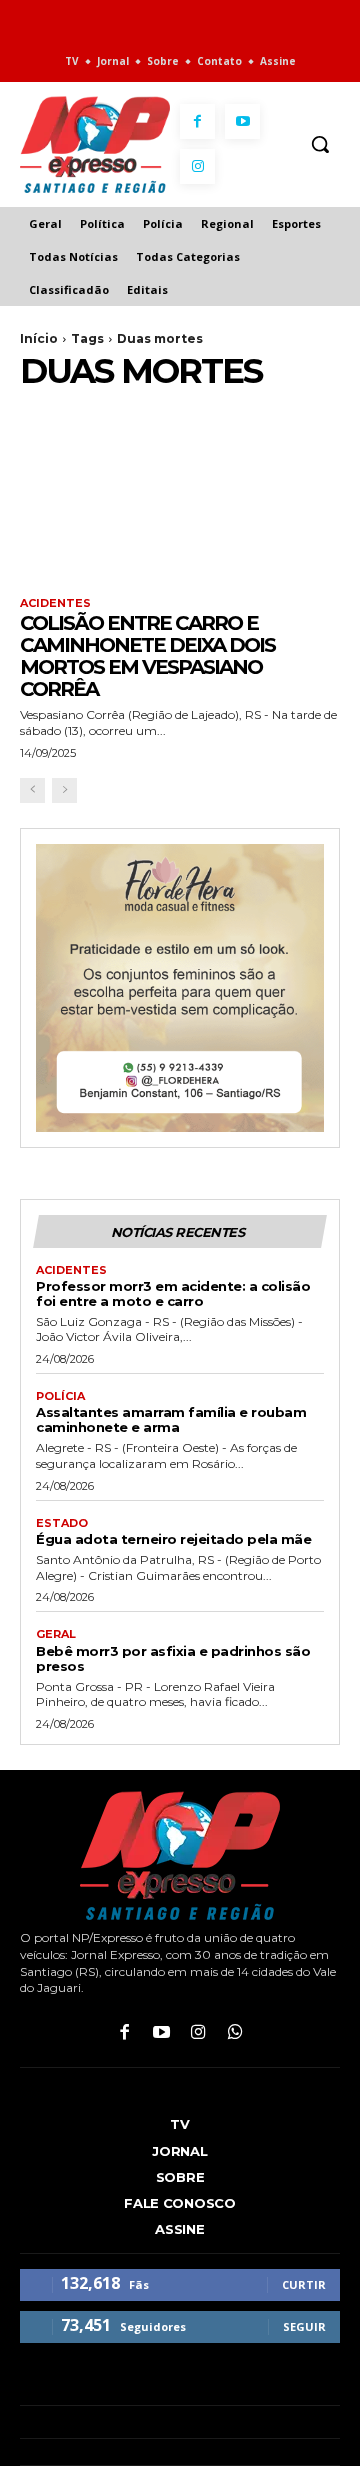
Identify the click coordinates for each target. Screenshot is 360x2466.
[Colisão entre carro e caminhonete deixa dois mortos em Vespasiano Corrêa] (180, 497)
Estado (62, 1523)
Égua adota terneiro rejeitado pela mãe (173, 1539)
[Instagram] (197, 166)
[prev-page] (32, 790)
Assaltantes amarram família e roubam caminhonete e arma (171, 1419)
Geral (56, 1634)
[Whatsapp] (235, 2033)
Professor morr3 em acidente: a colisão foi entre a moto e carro (173, 1293)
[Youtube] (242, 121)
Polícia (60, 1396)
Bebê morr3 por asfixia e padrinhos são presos (173, 1658)
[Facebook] (197, 121)
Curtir (304, 2284)
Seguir (304, 2326)
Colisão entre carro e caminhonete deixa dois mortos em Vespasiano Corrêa (147, 656)
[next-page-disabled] (64, 790)
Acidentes (55, 603)
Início (39, 338)
